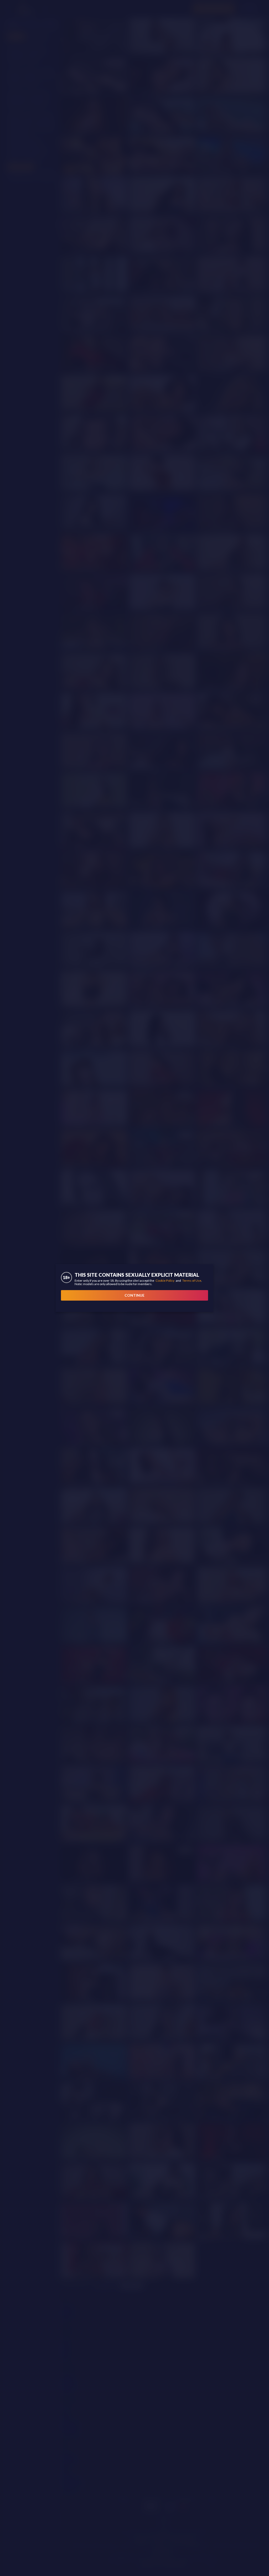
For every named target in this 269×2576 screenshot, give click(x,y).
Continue (134, 1295)
